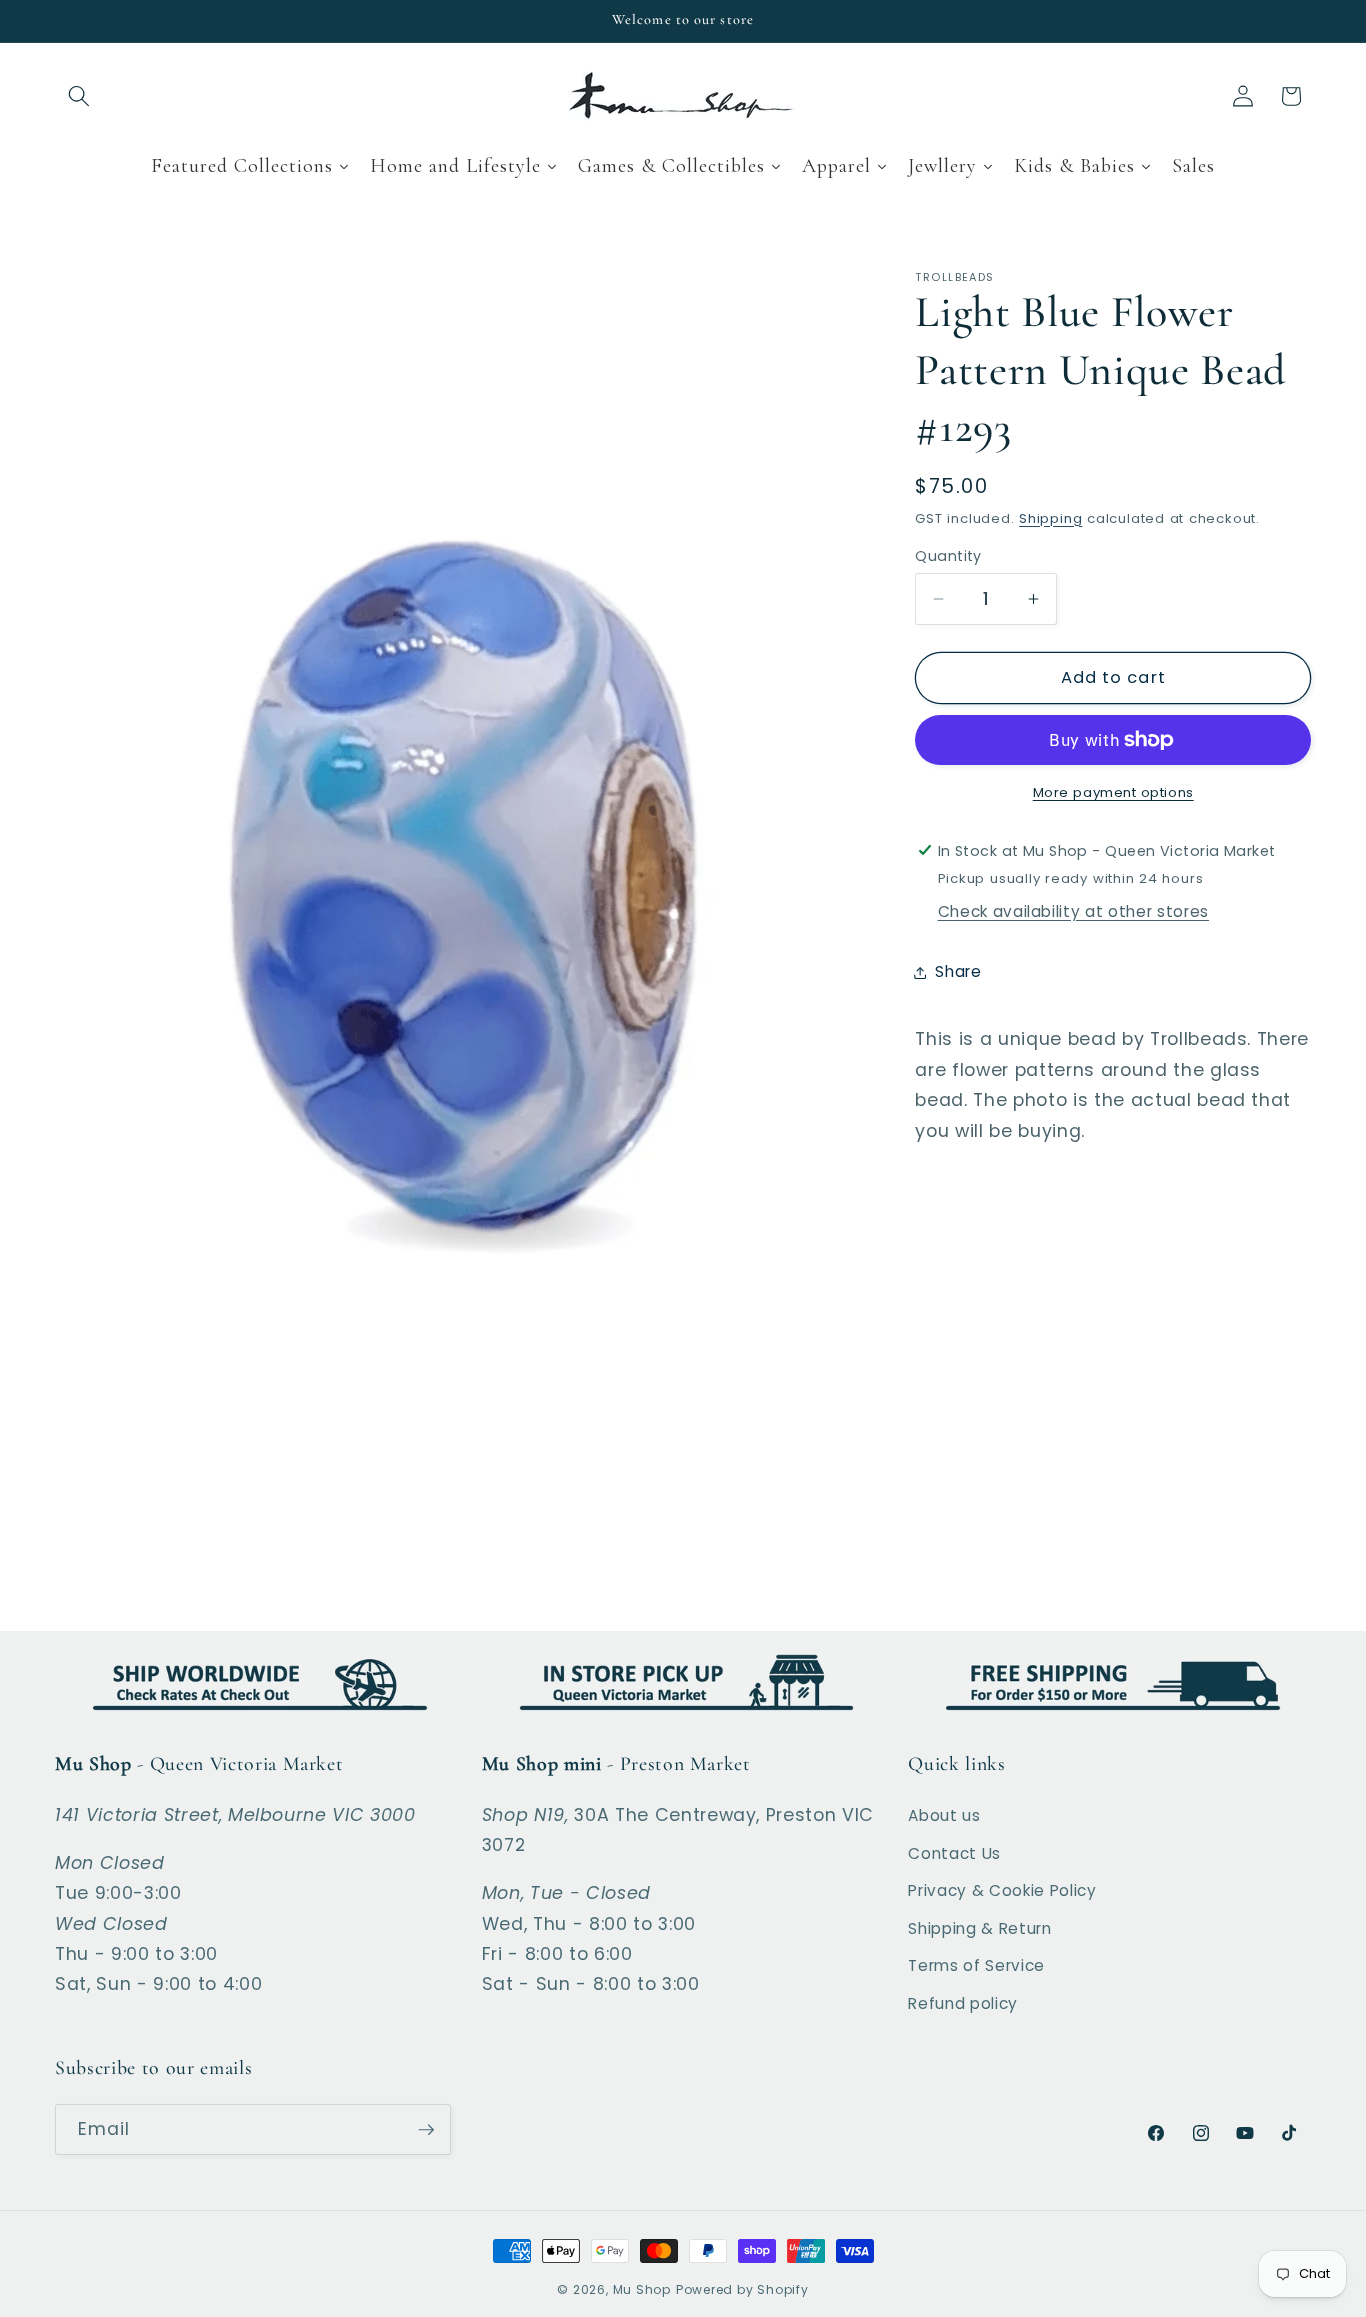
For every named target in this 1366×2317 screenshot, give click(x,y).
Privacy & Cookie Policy (1002, 1890)
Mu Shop (642, 2289)
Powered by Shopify (742, 2289)
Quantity (948, 555)
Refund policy (963, 2003)
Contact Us (954, 1853)
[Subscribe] (426, 2130)
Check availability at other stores (1073, 911)
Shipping (1050, 517)
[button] (79, 96)
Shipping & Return (979, 1928)
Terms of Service (976, 1965)
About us (944, 1815)
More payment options (1113, 791)
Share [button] (958, 971)
